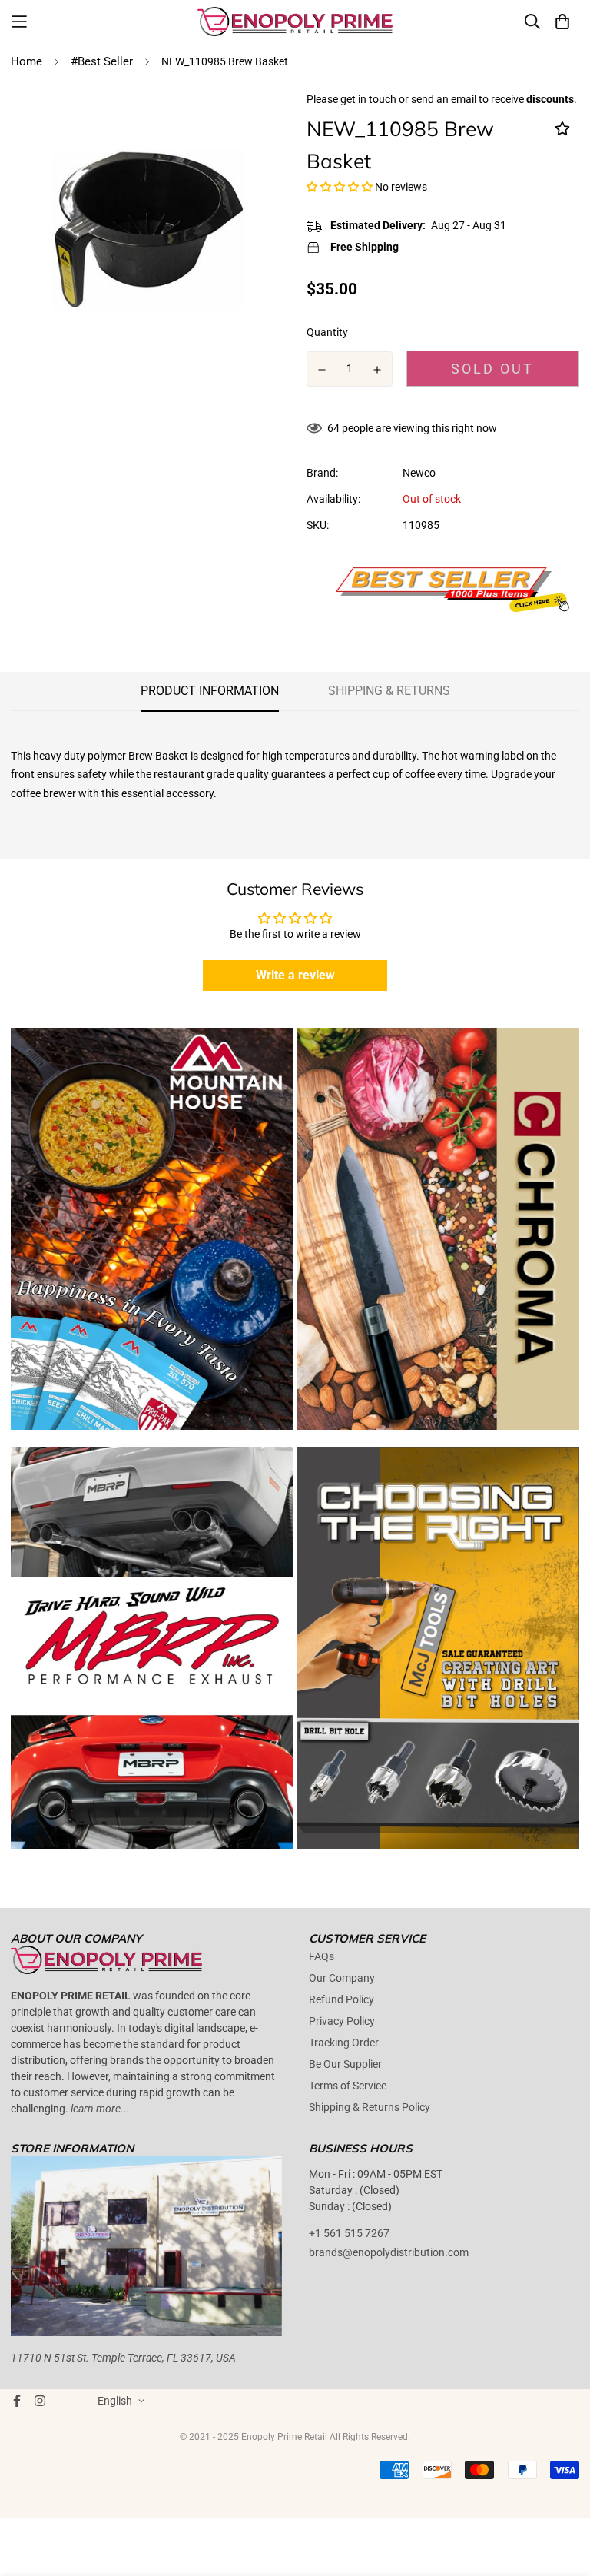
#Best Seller (102, 61)
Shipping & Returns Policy (370, 2107)
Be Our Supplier (345, 2064)
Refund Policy (341, 1999)
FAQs (322, 1956)
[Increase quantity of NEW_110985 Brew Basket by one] (378, 370)
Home (27, 61)
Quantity (327, 332)
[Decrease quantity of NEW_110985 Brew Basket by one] (322, 370)
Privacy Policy (342, 2021)
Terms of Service (348, 2086)
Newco (419, 473)
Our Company (342, 1978)
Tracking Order (344, 2043)
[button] (340, 187)
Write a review (295, 975)
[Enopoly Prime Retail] (295, 22)
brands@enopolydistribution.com (389, 2252)
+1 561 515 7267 (349, 2233)
